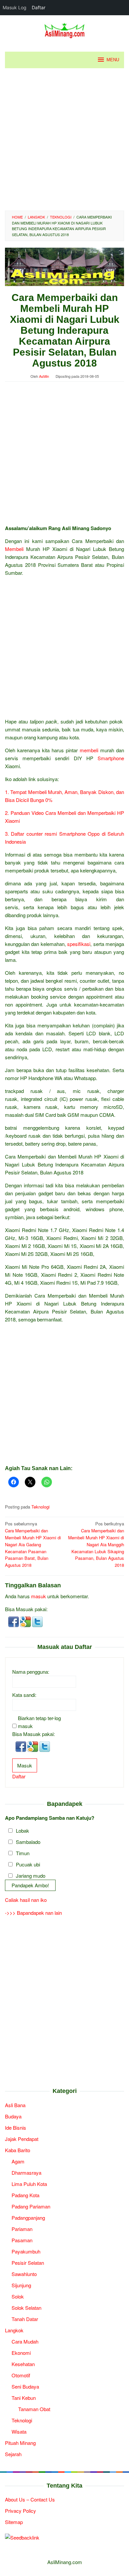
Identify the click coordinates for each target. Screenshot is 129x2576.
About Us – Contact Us (30, 2499)
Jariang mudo (31, 1876)
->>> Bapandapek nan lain (33, 1913)
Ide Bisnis (16, 2128)
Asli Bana (15, 2105)
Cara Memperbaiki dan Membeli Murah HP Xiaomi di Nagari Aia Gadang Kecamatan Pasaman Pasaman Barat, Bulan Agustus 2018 (33, 1544)
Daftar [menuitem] (39, 7)
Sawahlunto (24, 2274)
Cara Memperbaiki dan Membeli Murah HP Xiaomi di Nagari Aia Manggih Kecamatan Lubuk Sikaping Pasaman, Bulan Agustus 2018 (96, 1544)
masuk (39, 1596)
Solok (18, 2296)
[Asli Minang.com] (65, 29)
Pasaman (22, 2240)
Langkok (14, 2330)
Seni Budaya (25, 2386)
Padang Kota (25, 2195)
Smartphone (111, 758)
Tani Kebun (24, 2398)
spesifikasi (79, 944)
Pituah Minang (20, 2443)
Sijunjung (21, 2285)
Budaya (13, 2116)
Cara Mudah (25, 2341)
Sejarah (13, 2454)
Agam (18, 2161)
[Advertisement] (64, 139)
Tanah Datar (25, 2319)
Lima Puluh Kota (29, 2184)
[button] (14, 1621)
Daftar (19, 1776)
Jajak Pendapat (22, 2139)
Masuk (25, 1765)
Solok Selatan (26, 2308)
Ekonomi (21, 2353)
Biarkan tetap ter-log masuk (39, 1722)
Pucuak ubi (28, 1864)
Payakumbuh (26, 2251)
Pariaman (22, 2229)
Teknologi (41, 1507)
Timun (23, 1853)
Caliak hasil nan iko (26, 1900)
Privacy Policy (21, 2511)
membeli (89, 750)
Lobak (22, 1831)
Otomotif (21, 2375)
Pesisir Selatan (28, 2263)
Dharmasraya (26, 2173)
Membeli (14, 549)
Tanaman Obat (34, 2409)
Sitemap (14, 2522)
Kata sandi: (24, 1695)
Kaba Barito (18, 2150)
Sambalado (28, 1842)
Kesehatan (23, 2364)
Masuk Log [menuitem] (15, 7)
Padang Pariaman (31, 2206)
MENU (113, 60)
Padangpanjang (28, 2218)
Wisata (19, 2431)
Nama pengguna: (31, 1672)
